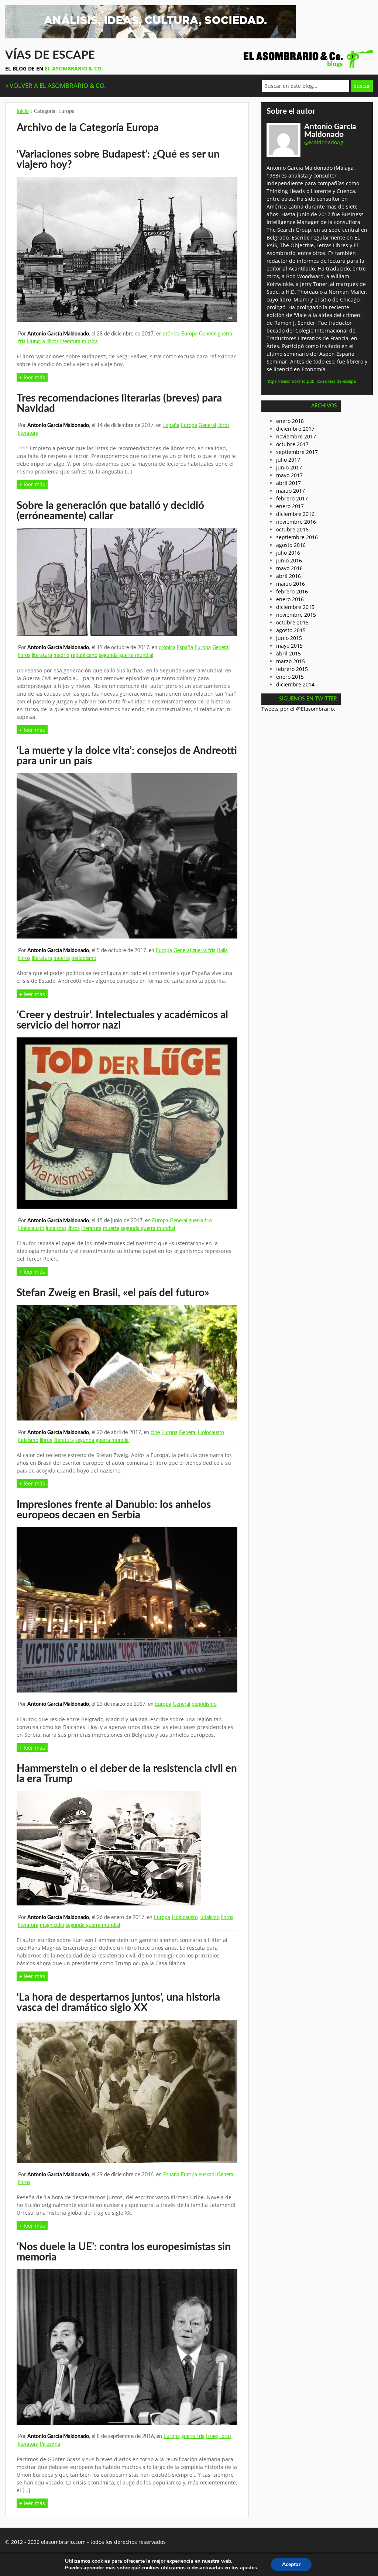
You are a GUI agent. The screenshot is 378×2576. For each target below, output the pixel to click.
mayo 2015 (289, 646)
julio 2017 (288, 460)
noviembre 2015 (296, 615)
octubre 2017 (292, 444)
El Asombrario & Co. (74, 68)
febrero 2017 (292, 498)
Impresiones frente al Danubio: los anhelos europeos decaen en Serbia (114, 1510)
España (171, 426)
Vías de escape (50, 55)
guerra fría (204, 951)
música (90, 342)
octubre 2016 (292, 529)
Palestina (50, 2444)
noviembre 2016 (296, 522)
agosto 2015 (291, 630)
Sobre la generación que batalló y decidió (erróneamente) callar (110, 511)
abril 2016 (288, 576)
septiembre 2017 (297, 452)
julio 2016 (288, 553)
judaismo (56, 1229)
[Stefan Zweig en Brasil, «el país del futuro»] (127, 1418)
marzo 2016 (291, 584)
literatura (70, 342)
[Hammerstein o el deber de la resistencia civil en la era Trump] (109, 1903)
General (208, 334)
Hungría (36, 342)
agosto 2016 (291, 545)
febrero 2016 (292, 591)
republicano (84, 655)
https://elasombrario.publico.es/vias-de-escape (311, 381)
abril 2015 (288, 653)
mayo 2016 (289, 568)
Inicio (23, 111)
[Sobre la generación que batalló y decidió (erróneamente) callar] (127, 634)
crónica (171, 334)
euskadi (207, 2175)
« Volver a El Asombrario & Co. (56, 85)
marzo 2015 (291, 661)
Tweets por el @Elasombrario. (298, 709)
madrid (61, 655)
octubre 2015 (292, 622)
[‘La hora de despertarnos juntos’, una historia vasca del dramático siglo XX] (127, 2161)
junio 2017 (289, 467)
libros (53, 342)
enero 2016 (290, 599)
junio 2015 (289, 638)
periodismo (84, 958)
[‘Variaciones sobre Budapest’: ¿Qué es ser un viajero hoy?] (127, 320)
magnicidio (52, 1925)
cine (155, 1433)
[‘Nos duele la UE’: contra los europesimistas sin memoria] (127, 2423)
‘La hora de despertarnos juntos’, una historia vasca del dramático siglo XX (118, 2002)
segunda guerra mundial (126, 655)
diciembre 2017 (295, 429)
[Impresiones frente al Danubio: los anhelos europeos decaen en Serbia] (127, 1690)
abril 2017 (288, 483)
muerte (62, 958)
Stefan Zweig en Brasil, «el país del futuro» (113, 1293)
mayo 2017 (289, 475)
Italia (222, 951)
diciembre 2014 (295, 684)
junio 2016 (289, 560)
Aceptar (291, 2564)
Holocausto (31, 1229)
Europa (189, 334)
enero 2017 (290, 506)
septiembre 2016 (297, 537)
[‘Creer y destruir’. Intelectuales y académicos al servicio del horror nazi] (127, 1207)
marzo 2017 (291, 491)
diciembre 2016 (295, 514)
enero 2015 (290, 677)
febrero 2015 (292, 669)
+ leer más (32, 377)
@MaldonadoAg (324, 142)
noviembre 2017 (296, 436)
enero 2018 (290, 421)
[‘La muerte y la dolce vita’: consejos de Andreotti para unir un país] (127, 936)
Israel (212, 2436)
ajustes (248, 2568)
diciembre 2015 (295, 607)
